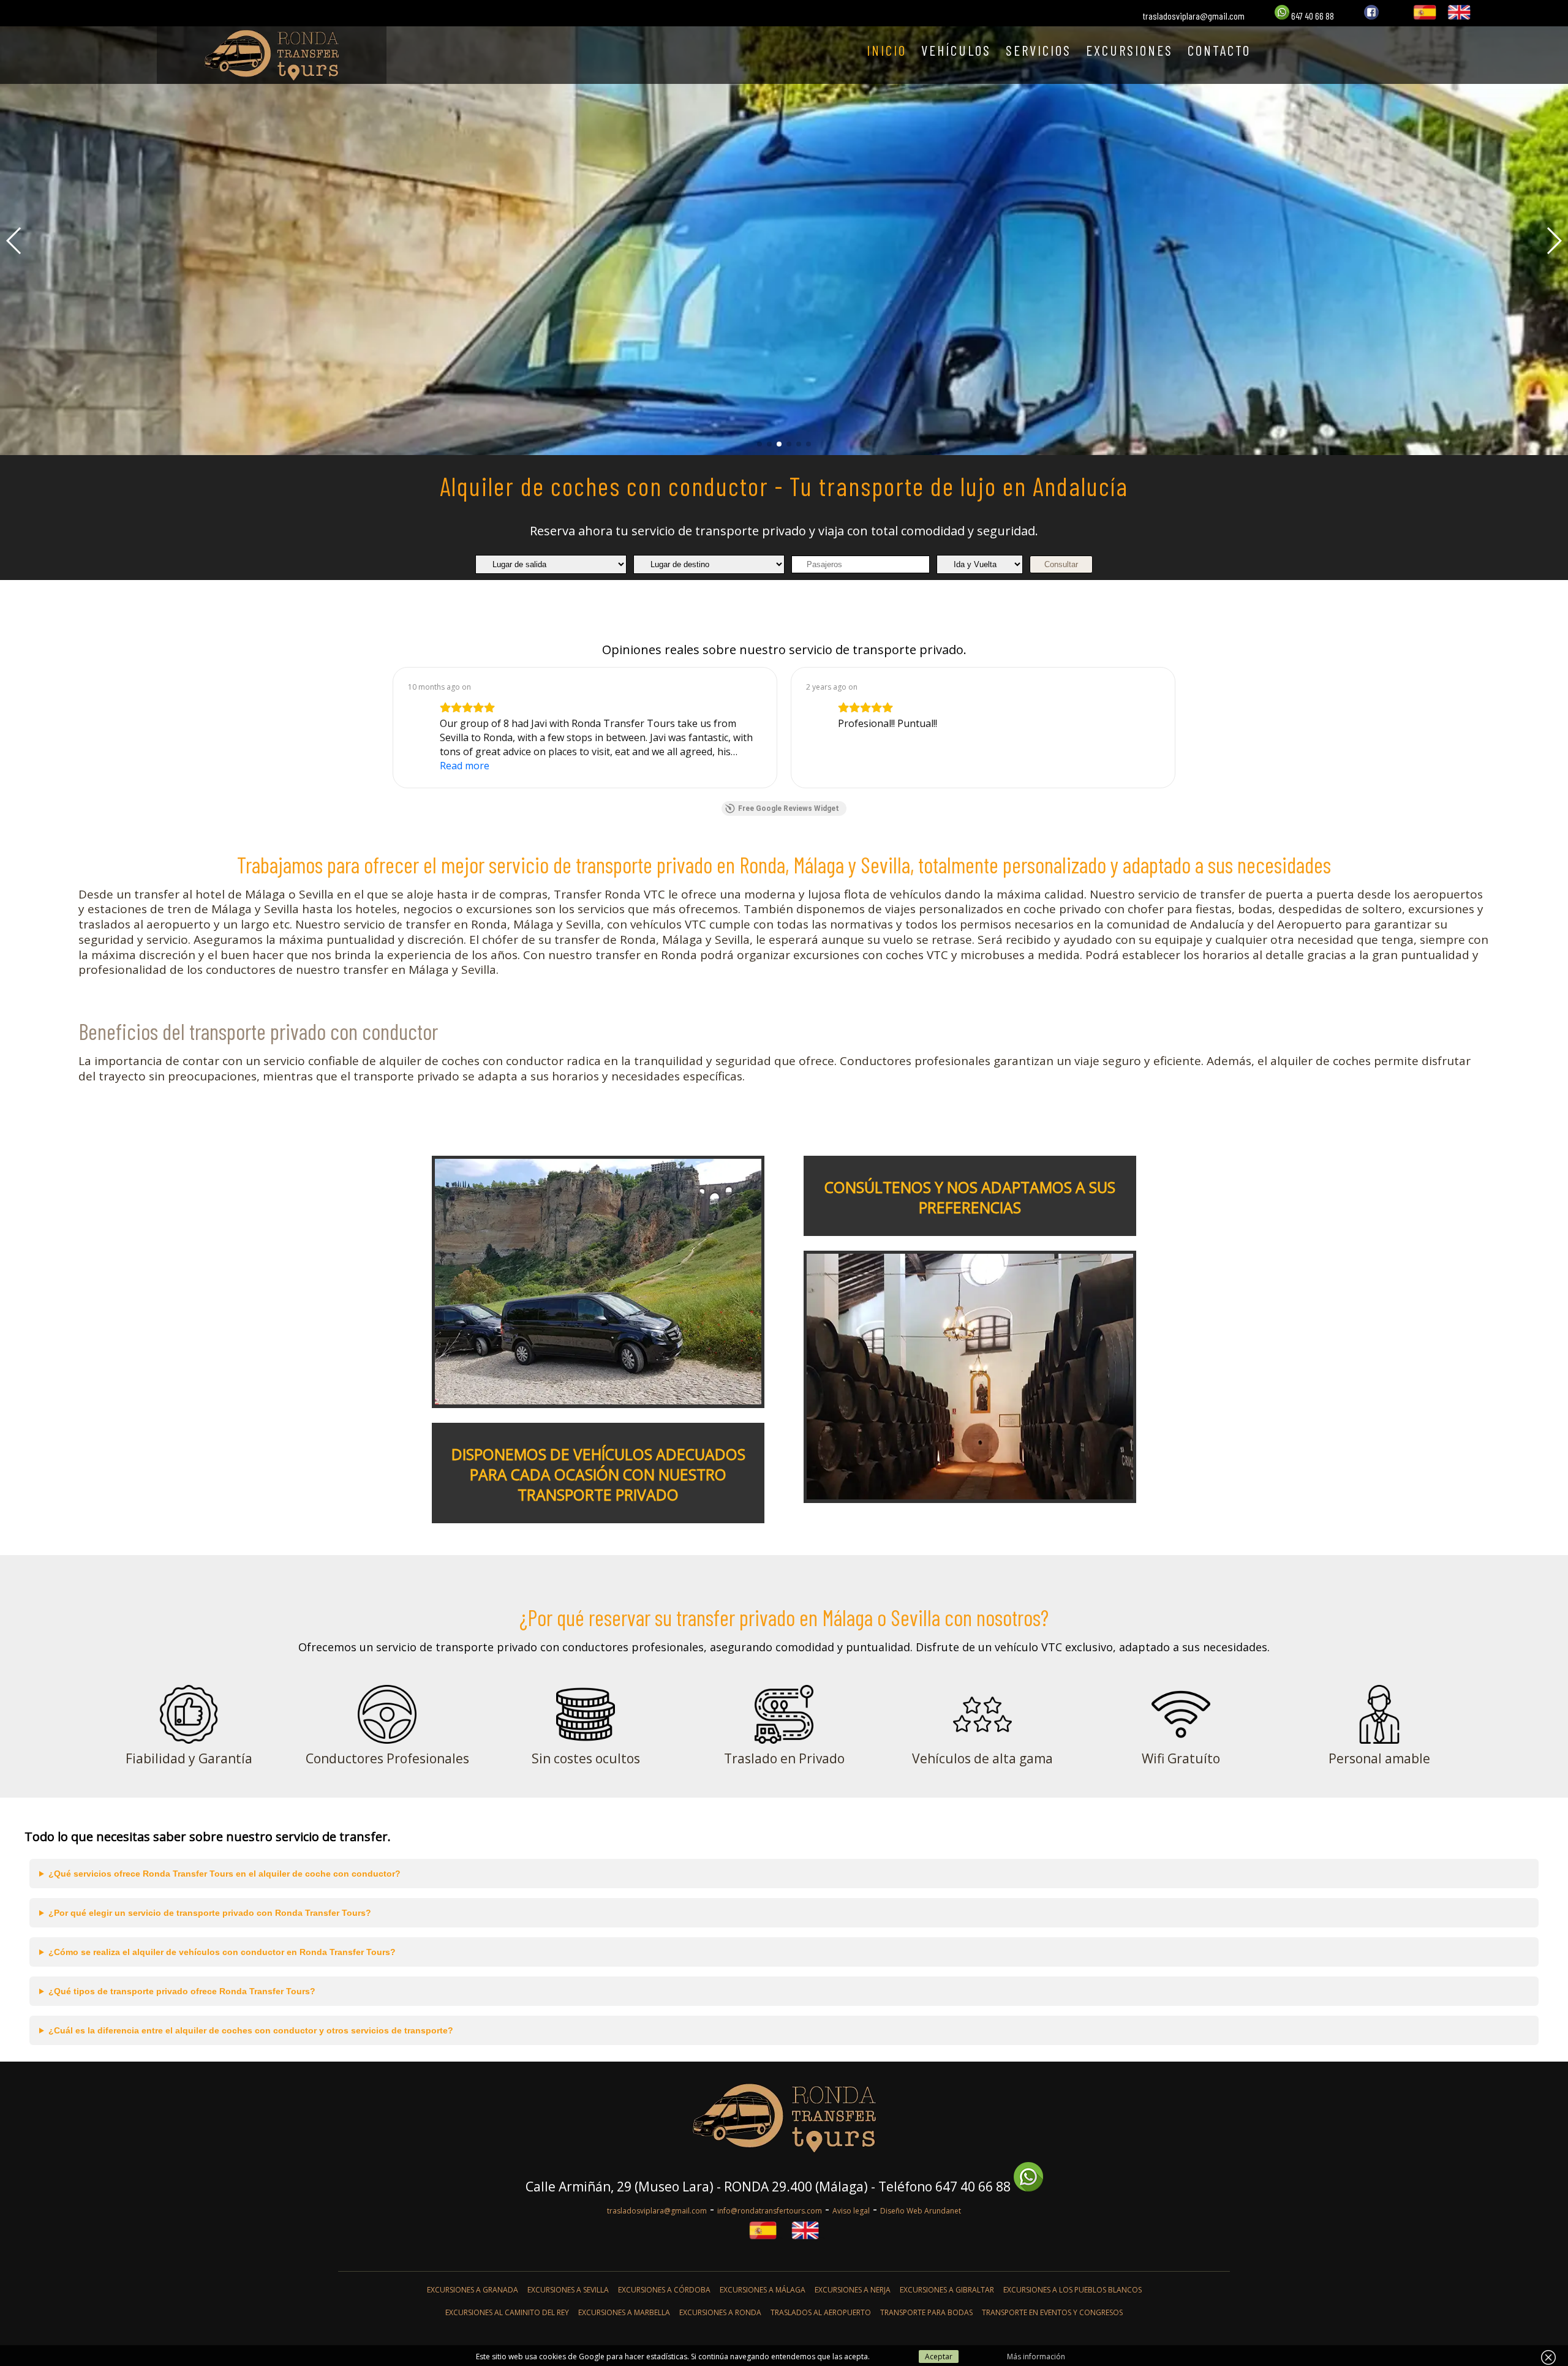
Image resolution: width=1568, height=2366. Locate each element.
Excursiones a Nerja (853, 2290)
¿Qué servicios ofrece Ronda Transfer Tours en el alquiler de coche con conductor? (224, 1874)
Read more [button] (465, 766)
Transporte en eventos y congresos (1052, 2312)
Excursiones (1129, 50)
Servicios (1038, 50)
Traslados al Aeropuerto (821, 2312)
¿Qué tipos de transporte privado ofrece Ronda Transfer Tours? (182, 1991)
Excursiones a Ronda (720, 2312)
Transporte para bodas (926, 2312)
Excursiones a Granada (473, 2290)
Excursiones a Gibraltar (947, 2290)
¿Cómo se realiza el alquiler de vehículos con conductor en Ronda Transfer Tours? (222, 1952)
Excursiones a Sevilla (568, 2290)
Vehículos (956, 50)
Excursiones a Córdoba (664, 2290)
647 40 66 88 (1312, 16)
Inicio (887, 50)
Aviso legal (851, 2211)
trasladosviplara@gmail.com (1194, 16)
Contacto (1219, 50)
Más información (1036, 2357)
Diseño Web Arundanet (921, 2211)
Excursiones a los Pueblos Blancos (1072, 2290)
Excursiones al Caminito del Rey (507, 2312)
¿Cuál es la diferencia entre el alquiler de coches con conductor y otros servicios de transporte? (251, 2030)
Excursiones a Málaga (763, 2290)
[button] (759, 444)
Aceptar (939, 2357)
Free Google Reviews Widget (789, 808)
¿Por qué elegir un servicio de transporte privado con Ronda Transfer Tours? (210, 1913)
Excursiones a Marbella (624, 2312)
